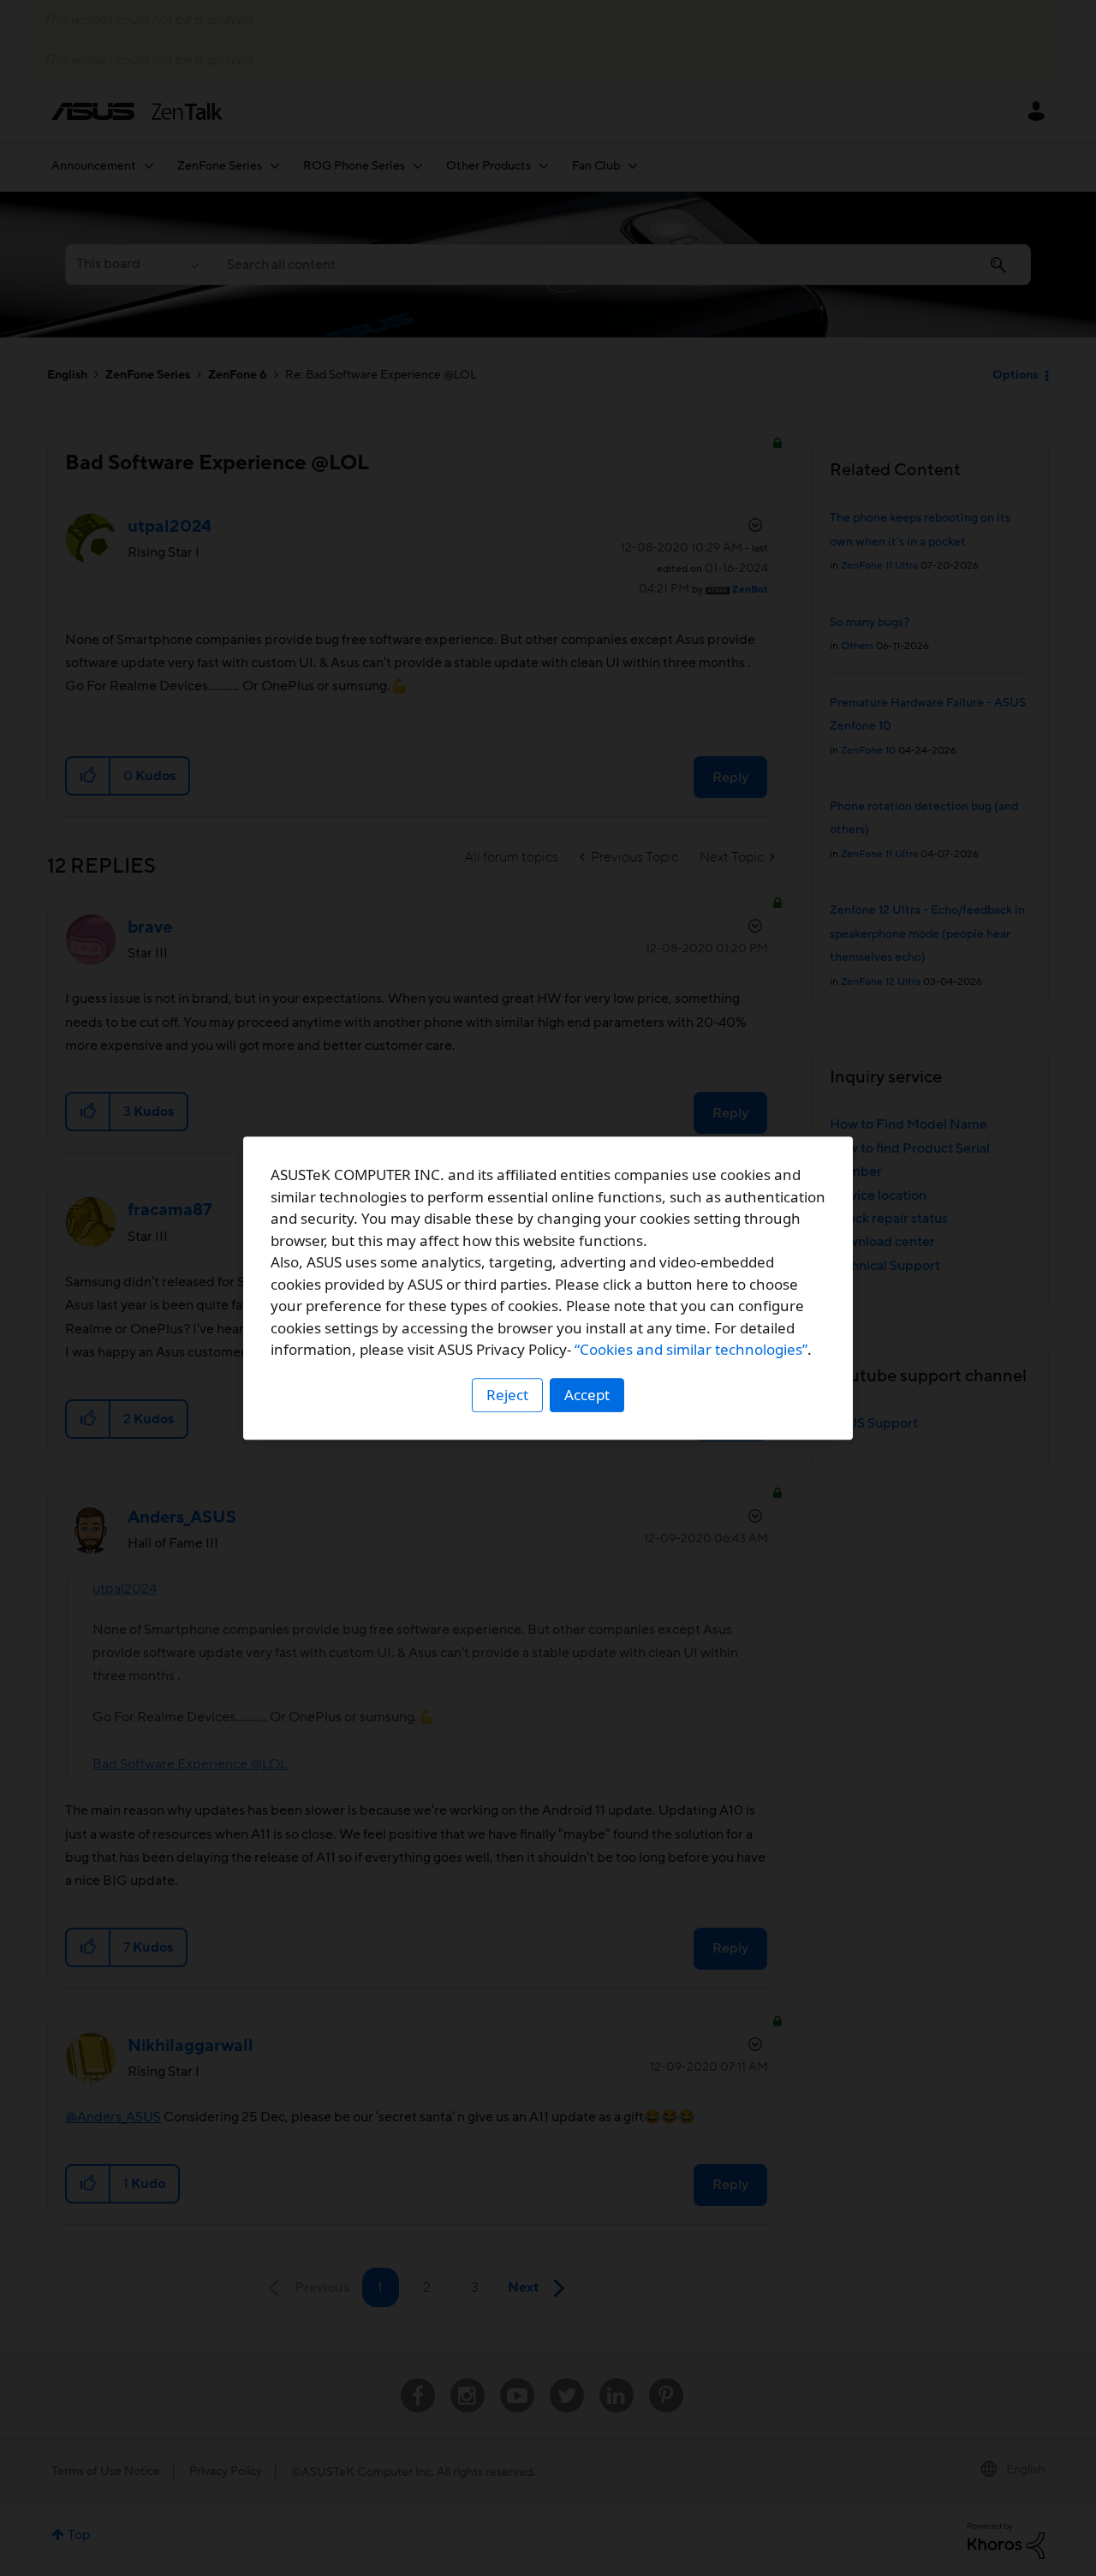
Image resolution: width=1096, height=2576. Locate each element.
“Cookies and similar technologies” (691, 1349)
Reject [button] (507, 1395)
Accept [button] (587, 1395)
